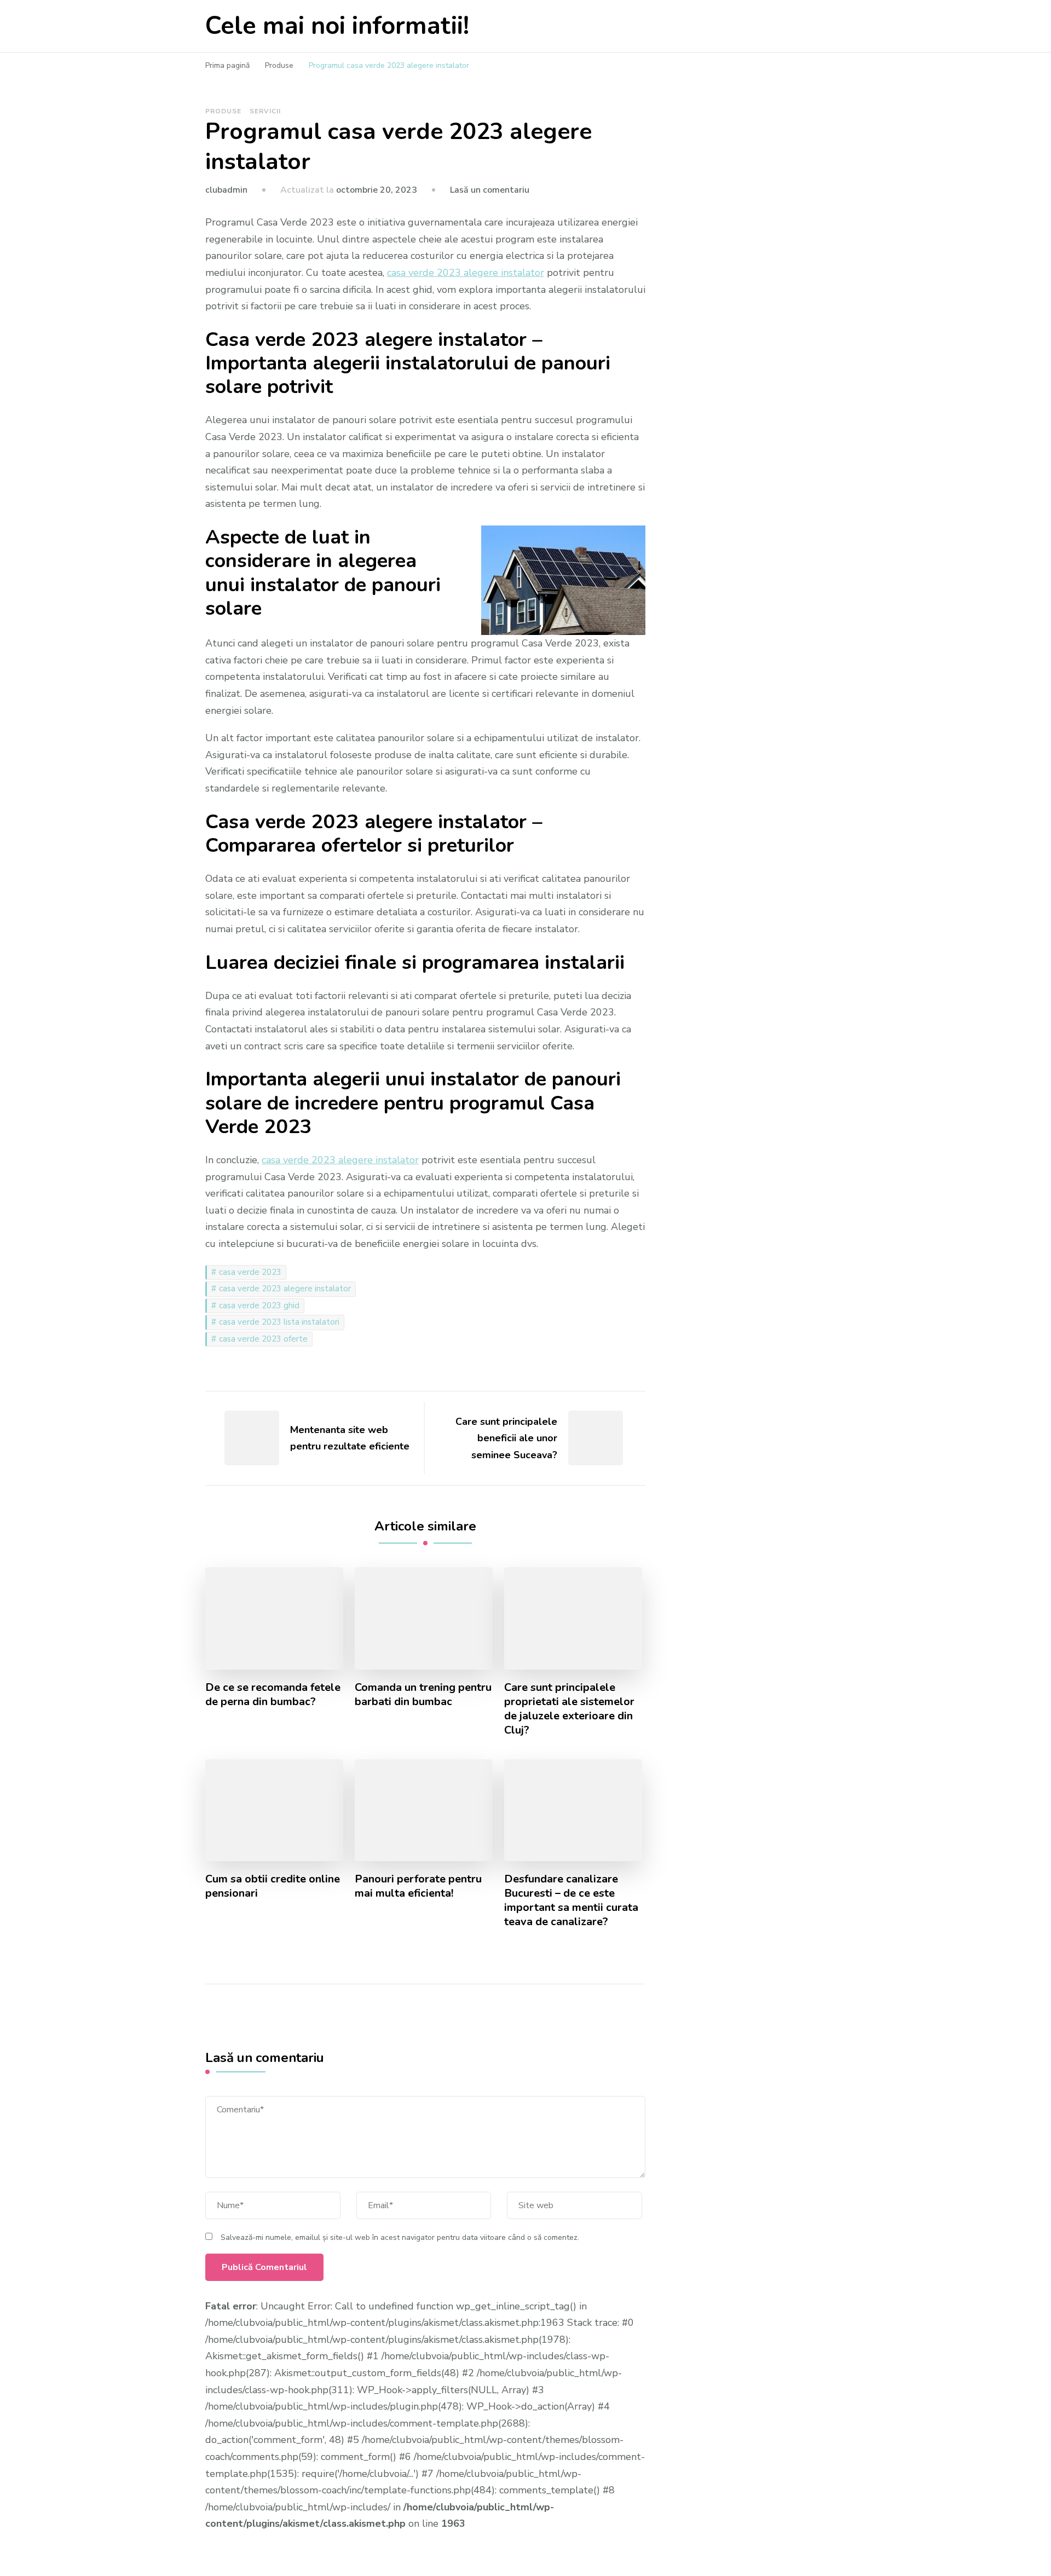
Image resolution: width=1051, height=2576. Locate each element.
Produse (223, 111)
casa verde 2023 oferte (263, 1339)
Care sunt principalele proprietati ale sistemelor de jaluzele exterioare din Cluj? (569, 1709)
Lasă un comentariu (490, 190)
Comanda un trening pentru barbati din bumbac (423, 1695)
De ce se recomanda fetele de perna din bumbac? (273, 1695)
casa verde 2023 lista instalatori (279, 1322)
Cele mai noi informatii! (337, 26)
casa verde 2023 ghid (259, 1306)
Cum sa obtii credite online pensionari (273, 1886)
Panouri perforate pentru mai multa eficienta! (418, 1886)
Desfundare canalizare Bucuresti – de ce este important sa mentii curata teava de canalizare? (571, 1901)
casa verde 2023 (250, 1272)
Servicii (265, 111)
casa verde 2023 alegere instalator (285, 1289)
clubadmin (226, 190)
